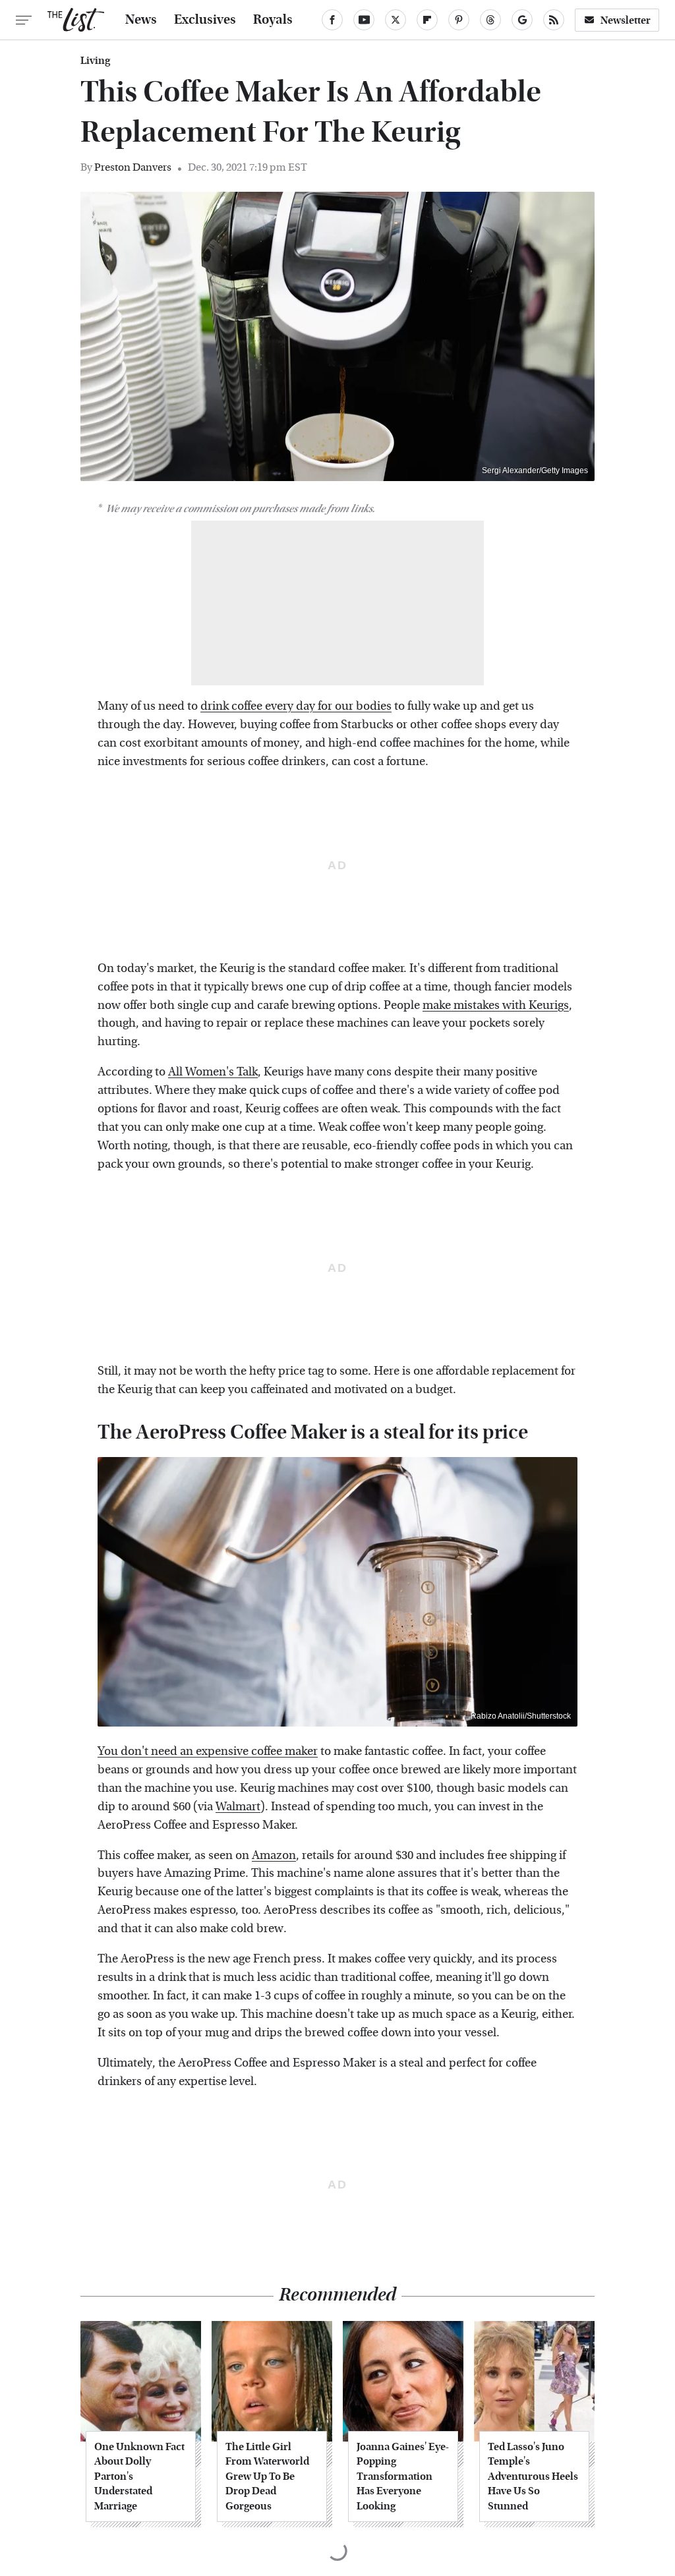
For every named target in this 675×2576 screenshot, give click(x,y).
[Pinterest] (459, 20)
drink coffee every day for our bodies (296, 706)
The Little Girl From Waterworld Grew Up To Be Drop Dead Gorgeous (267, 2476)
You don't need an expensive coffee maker (208, 1751)
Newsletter (626, 20)
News (141, 20)
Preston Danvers (133, 167)
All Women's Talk (213, 1072)
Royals (273, 20)
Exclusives (205, 20)
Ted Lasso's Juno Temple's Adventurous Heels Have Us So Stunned (533, 2476)
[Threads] (490, 20)
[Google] (522, 20)
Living (95, 61)
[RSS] (554, 20)
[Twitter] (396, 20)
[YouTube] (364, 20)
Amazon (274, 1855)
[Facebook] (332, 20)
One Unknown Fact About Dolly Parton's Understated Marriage (139, 2476)
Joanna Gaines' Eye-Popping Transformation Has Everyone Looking (403, 2476)
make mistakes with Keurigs (496, 1005)
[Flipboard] (427, 20)
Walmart (238, 1807)
